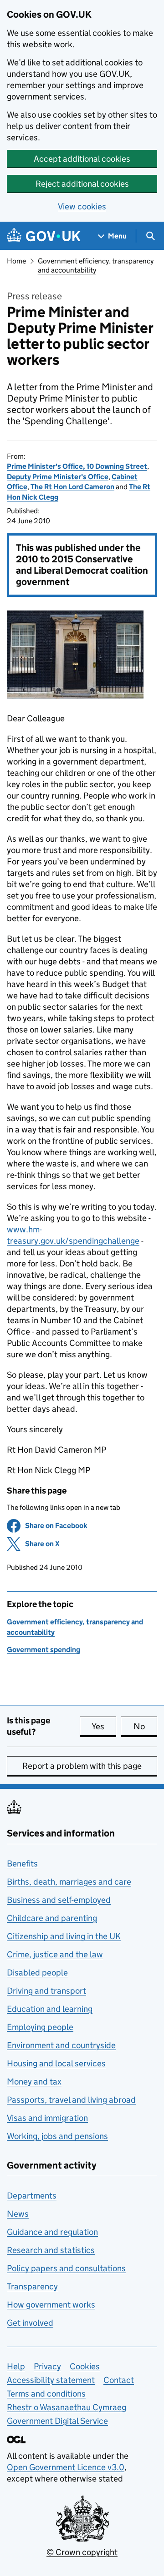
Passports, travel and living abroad (71, 2100)
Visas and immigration (47, 2118)
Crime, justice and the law (55, 1954)
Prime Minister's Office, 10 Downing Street (77, 466)
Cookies (85, 2366)
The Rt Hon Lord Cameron (72, 487)
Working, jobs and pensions (57, 2136)
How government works (51, 2305)
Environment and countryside (61, 2045)
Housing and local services (56, 2063)
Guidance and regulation (52, 2232)
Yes (104, 1726)
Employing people (40, 2027)
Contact (119, 2380)
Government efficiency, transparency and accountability (96, 266)
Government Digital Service (57, 2421)
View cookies (82, 206)
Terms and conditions (46, 2394)
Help (16, 2366)
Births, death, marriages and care (69, 1882)
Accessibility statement (51, 2380)
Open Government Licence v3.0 (66, 2467)
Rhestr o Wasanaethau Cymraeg (67, 2407)
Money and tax (34, 2082)
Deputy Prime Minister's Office (58, 477)
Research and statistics (51, 2250)
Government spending (44, 1650)
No (145, 1726)
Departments (32, 2196)
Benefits (22, 1864)
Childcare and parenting (52, 1918)
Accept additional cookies (82, 159)
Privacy (47, 2366)
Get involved (30, 2323)
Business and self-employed (59, 1900)
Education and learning (50, 2009)
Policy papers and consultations (66, 2268)
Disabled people (37, 1973)
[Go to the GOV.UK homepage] (44, 236)
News (18, 2214)
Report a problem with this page (82, 1766)
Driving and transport (46, 1991)
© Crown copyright (82, 2552)
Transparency (32, 2286)
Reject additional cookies (82, 184)
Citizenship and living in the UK (64, 1936)
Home (16, 261)
